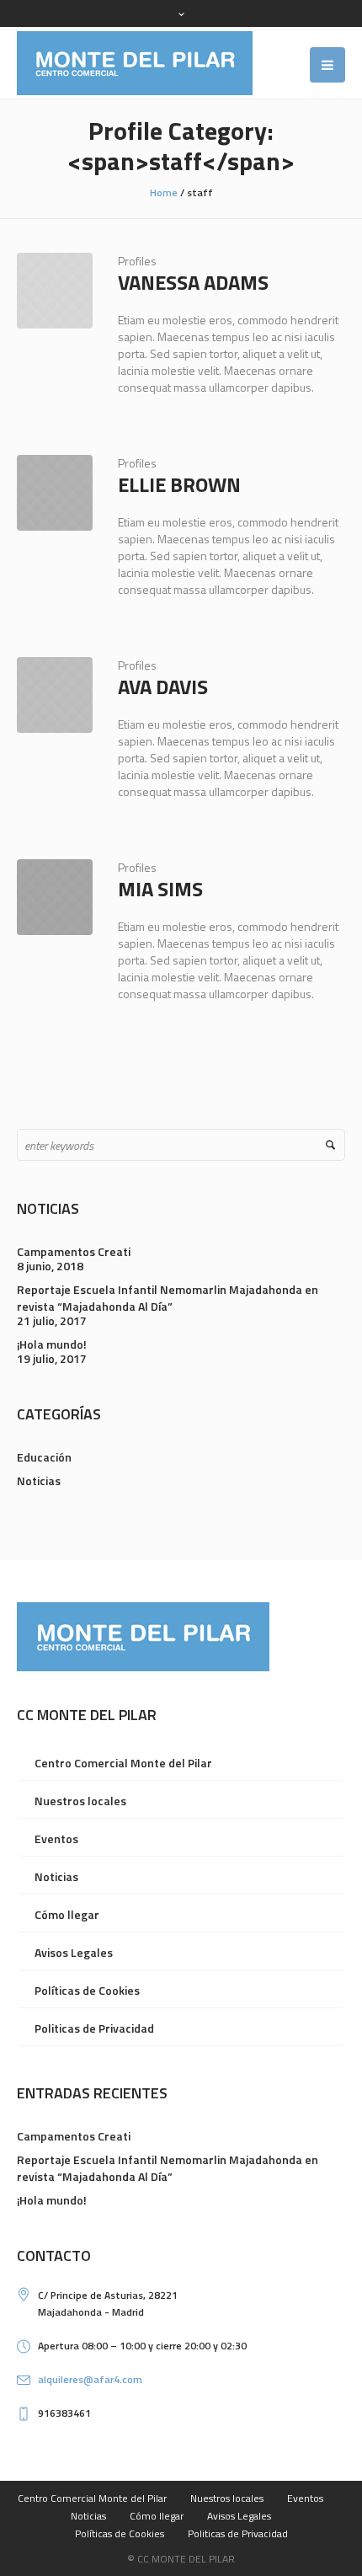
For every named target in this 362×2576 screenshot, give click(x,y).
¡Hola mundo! (52, 1344)
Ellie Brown (179, 484)
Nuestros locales (80, 1801)
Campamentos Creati (74, 1251)
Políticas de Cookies (87, 1990)
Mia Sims (160, 889)
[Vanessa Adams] (55, 291)
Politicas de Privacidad (94, 2028)
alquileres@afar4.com (90, 2379)
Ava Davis (163, 687)
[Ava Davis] (55, 695)
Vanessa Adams (193, 282)
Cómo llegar (67, 1914)
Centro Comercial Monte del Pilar (123, 1763)
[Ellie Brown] (55, 493)
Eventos (56, 1838)
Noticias (39, 1480)
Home (164, 192)
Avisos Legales (74, 1952)
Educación (44, 1457)
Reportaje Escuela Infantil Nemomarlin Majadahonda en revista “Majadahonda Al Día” (168, 1298)
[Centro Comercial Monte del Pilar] (135, 63)
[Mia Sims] (55, 897)
